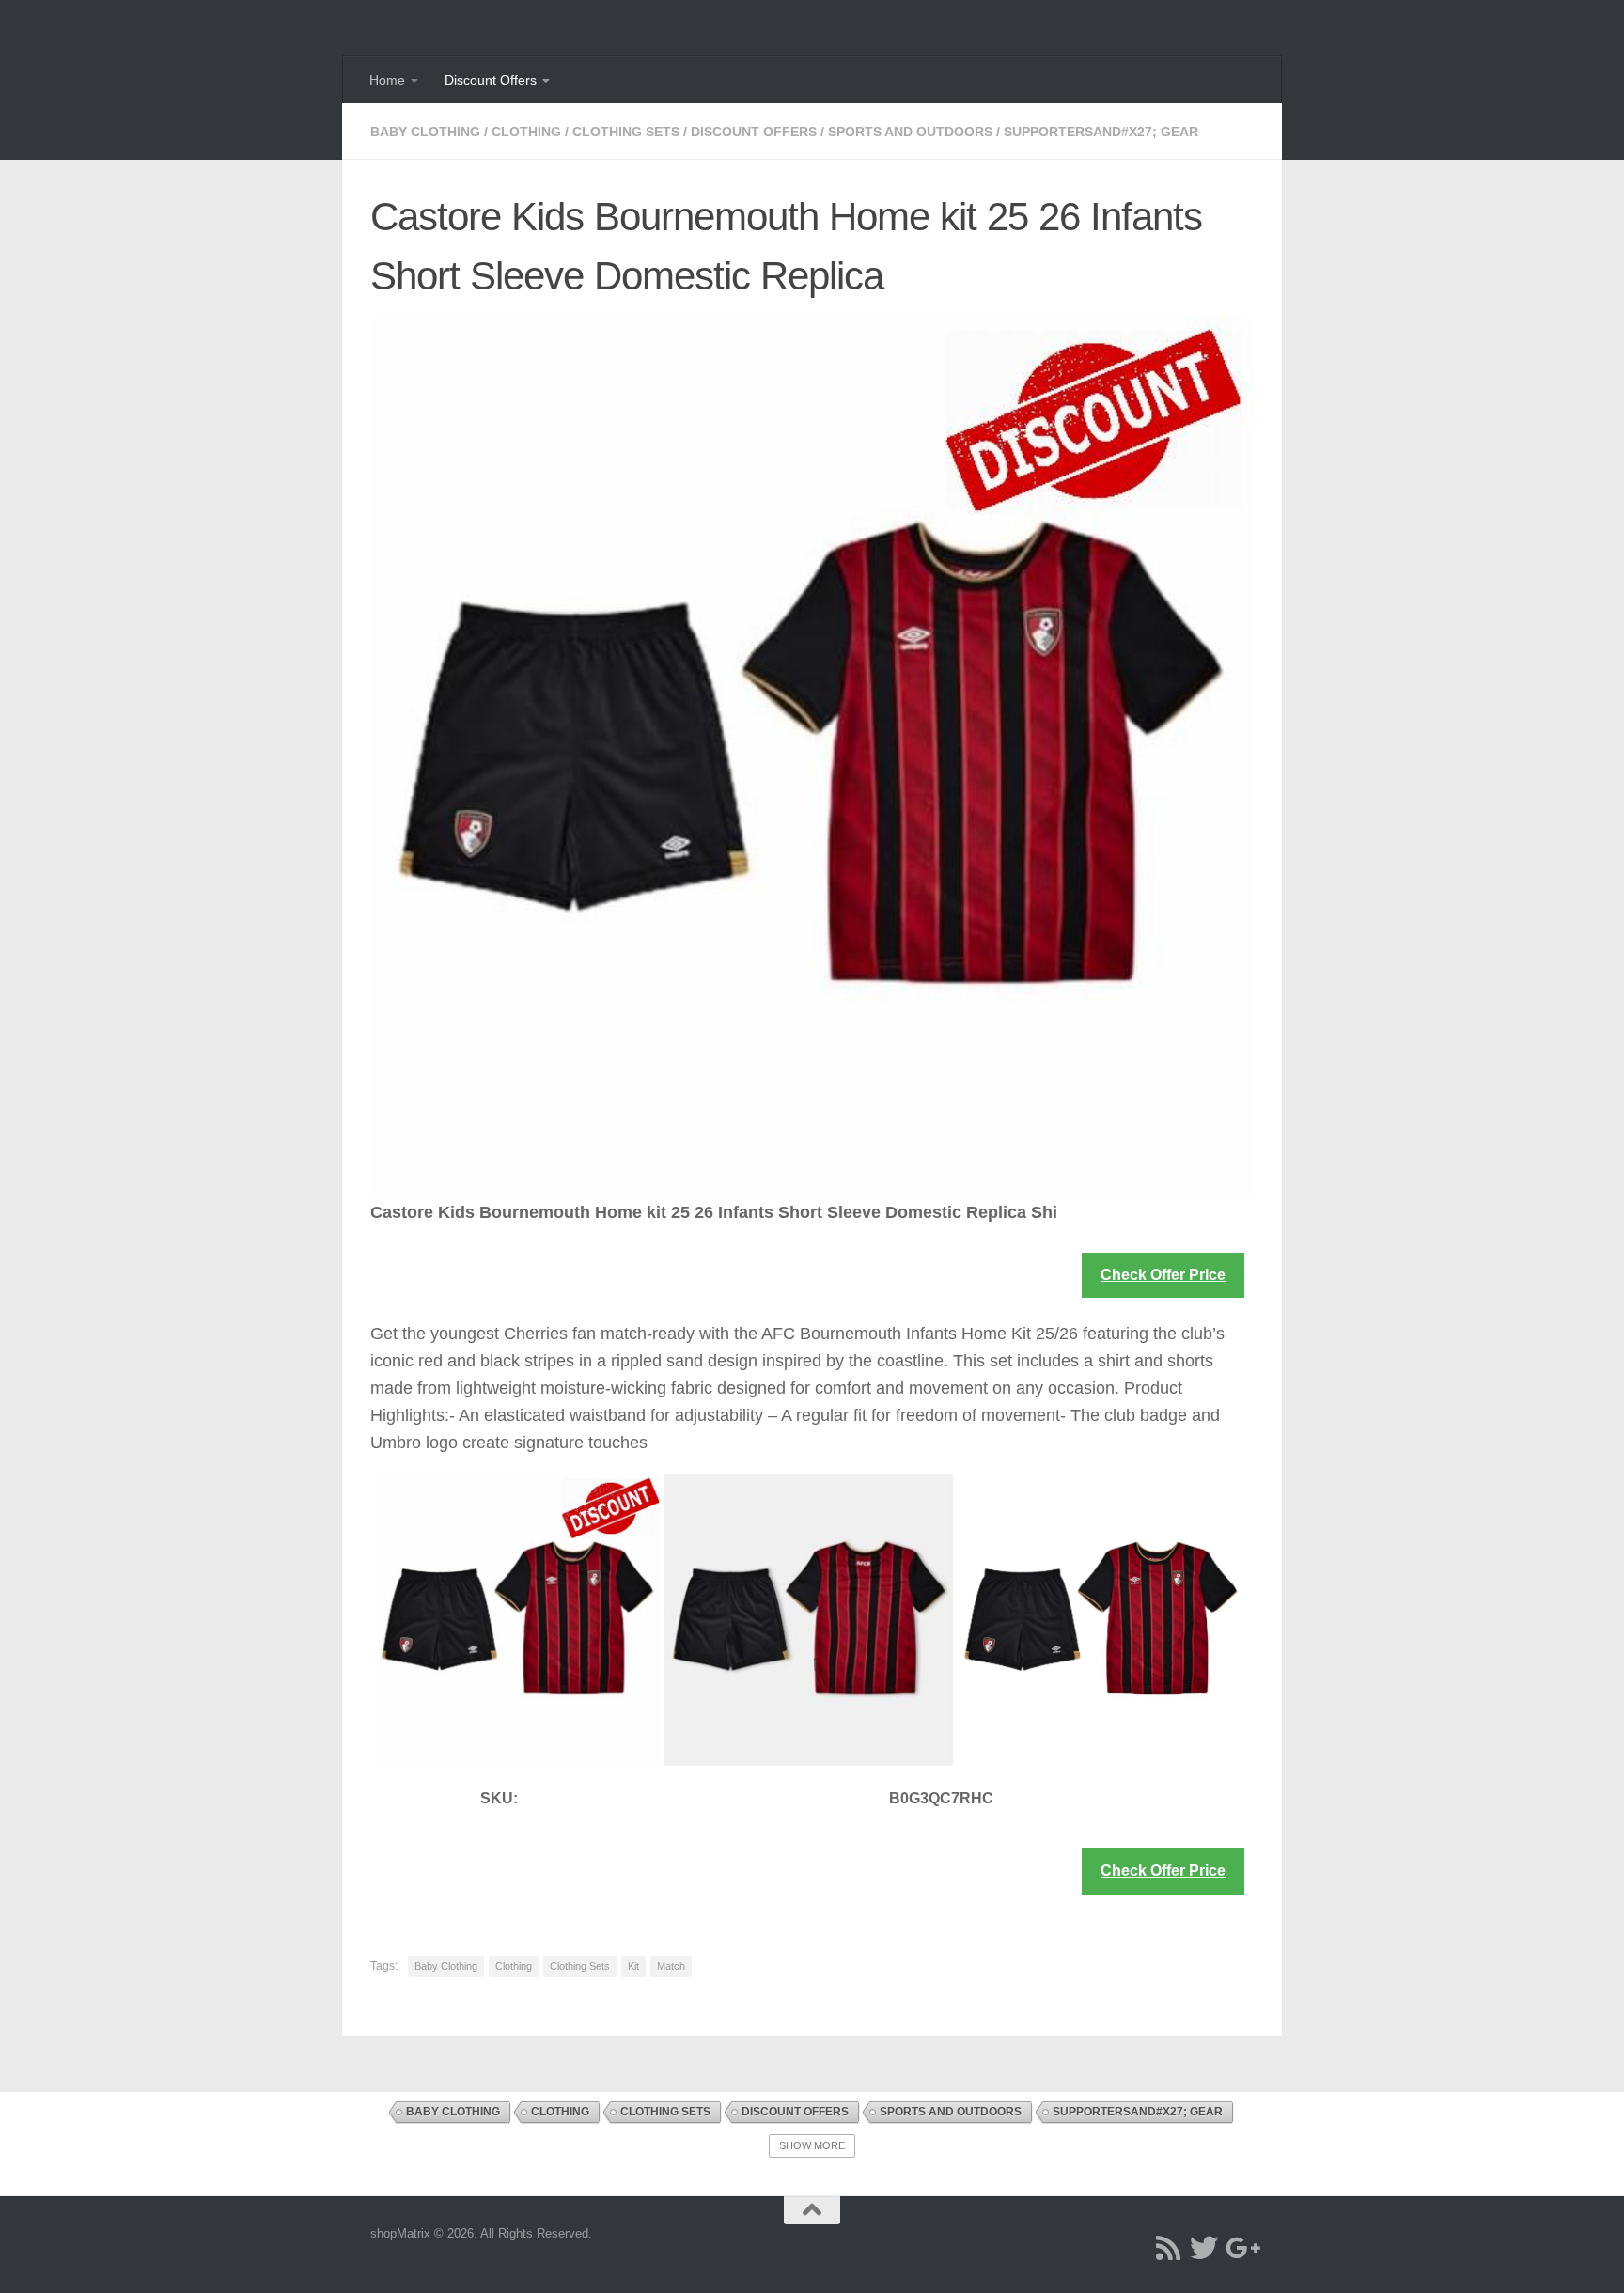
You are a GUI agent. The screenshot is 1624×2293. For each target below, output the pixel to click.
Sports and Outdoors (910, 132)
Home (387, 80)
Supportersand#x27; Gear (1101, 132)
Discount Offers (491, 80)
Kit (633, 1966)
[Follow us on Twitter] (1204, 2248)
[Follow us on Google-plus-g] (1240, 2248)
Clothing (526, 132)
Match (671, 1966)
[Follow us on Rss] (1168, 2248)
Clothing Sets (626, 132)
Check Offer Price (1163, 1275)
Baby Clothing (425, 132)
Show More (812, 2145)
